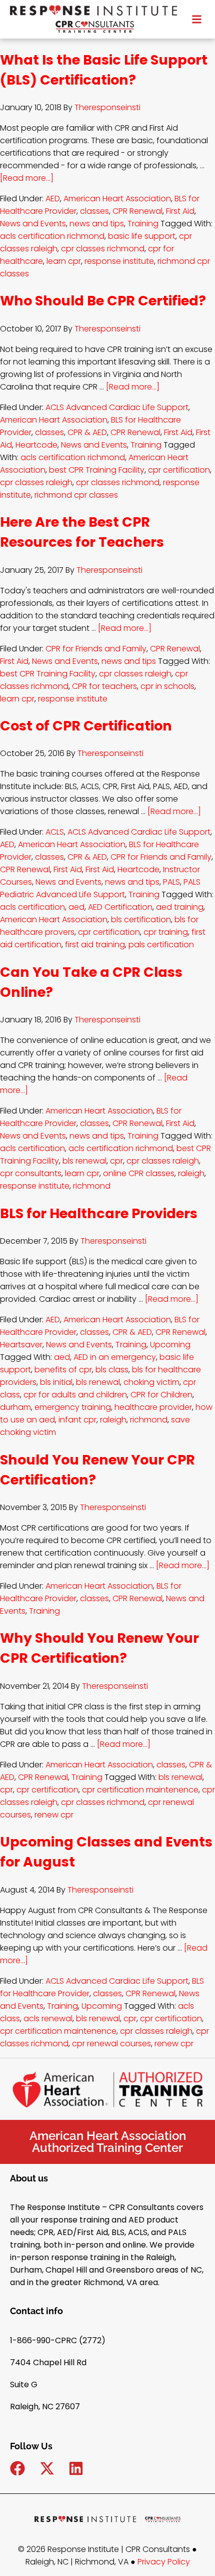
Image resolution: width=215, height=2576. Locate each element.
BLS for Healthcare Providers (99, 1213)
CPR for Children (161, 1395)
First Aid (180, 211)
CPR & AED (87, 432)
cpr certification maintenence (140, 1790)
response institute (119, 261)
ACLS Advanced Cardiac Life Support (117, 407)
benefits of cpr (63, 1370)
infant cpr (77, 1420)
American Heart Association (117, 199)
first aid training (95, 945)
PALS (171, 882)
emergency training (73, 1407)
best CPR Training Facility (97, 470)
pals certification (161, 945)
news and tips (97, 224)
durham (15, 1407)
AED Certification (120, 907)
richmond (92, 1186)
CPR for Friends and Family (96, 649)
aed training (180, 907)
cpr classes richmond (103, 249)
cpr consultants (31, 1173)
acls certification (32, 907)
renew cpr (54, 1815)
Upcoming (170, 1345)
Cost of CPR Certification (86, 726)
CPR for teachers (104, 686)
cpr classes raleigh (36, 482)
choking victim (151, 1382)
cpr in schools (167, 686)
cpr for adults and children (75, 1395)
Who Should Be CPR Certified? (103, 301)
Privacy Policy (164, 2562)
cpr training (166, 932)
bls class (112, 1370)
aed (76, 907)
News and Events (33, 224)
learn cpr (64, 261)
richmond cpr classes (76, 495)
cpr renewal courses (111, 2044)
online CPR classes (139, 1173)
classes (94, 211)
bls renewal (84, 1161)
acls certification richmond (52, 236)
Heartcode (36, 445)
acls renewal (48, 2018)
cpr (116, 1161)
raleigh (191, 1173)
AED (53, 199)
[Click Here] (197, 18)
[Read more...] (27, 178)
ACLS (55, 832)
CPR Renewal (137, 211)
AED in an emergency (115, 1357)
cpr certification (179, 470)
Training (143, 224)
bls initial (56, 1382)
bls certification (141, 919)
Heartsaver (21, 1345)
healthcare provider (153, 1407)
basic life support (142, 236)
